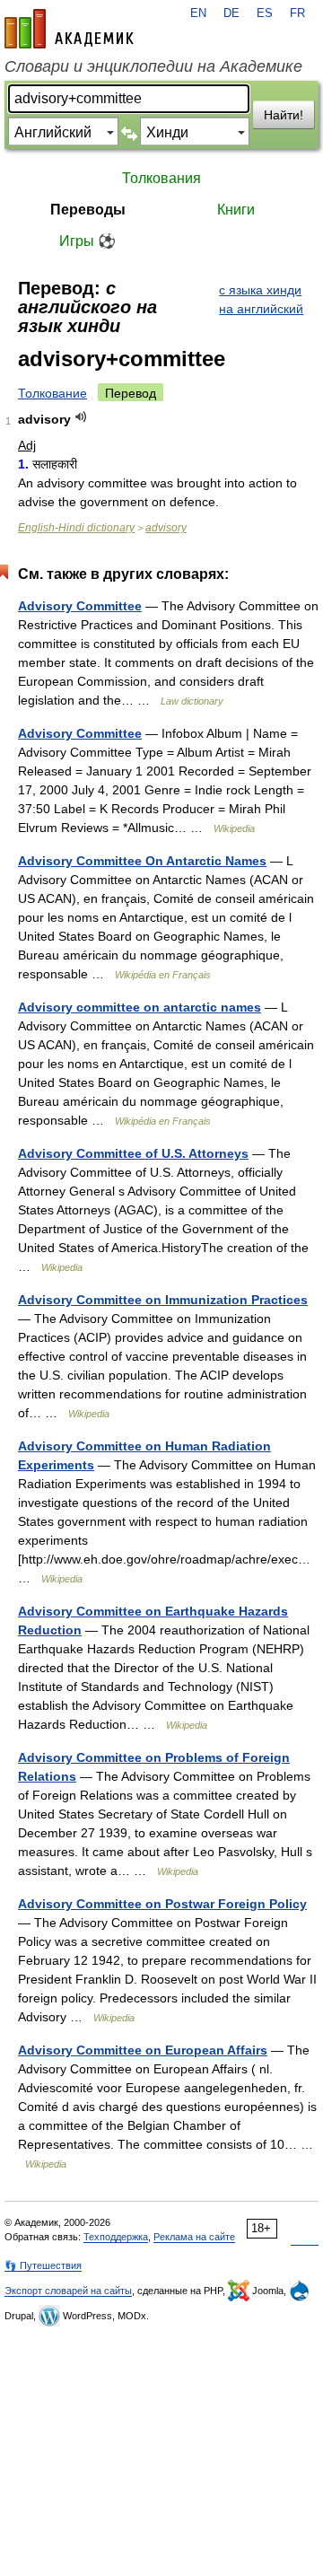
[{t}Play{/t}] (81, 417)
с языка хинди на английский (261, 299)
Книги (236, 210)
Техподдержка (116, 2237)
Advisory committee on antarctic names (140, 1007)
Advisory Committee (80, 606)
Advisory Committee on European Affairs (143, 2050)
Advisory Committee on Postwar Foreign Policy (162, 1904)
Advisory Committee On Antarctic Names (142, 861)
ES (265, 13)
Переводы (88, 210)
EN (198, 13)
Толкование (52, 393)
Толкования (161, 178)
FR (297, 13)
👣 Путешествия (43, 2265)
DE (231, 13)
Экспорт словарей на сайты (68, 2291)
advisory (166, 528)
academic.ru (69, 29)
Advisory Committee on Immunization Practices (163, 1300)
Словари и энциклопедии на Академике (153, 66)
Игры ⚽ (87, 241)
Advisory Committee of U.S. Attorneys (133, 1153)
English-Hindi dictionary (76, 528)
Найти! (284, 115)
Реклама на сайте (194, 2237)
